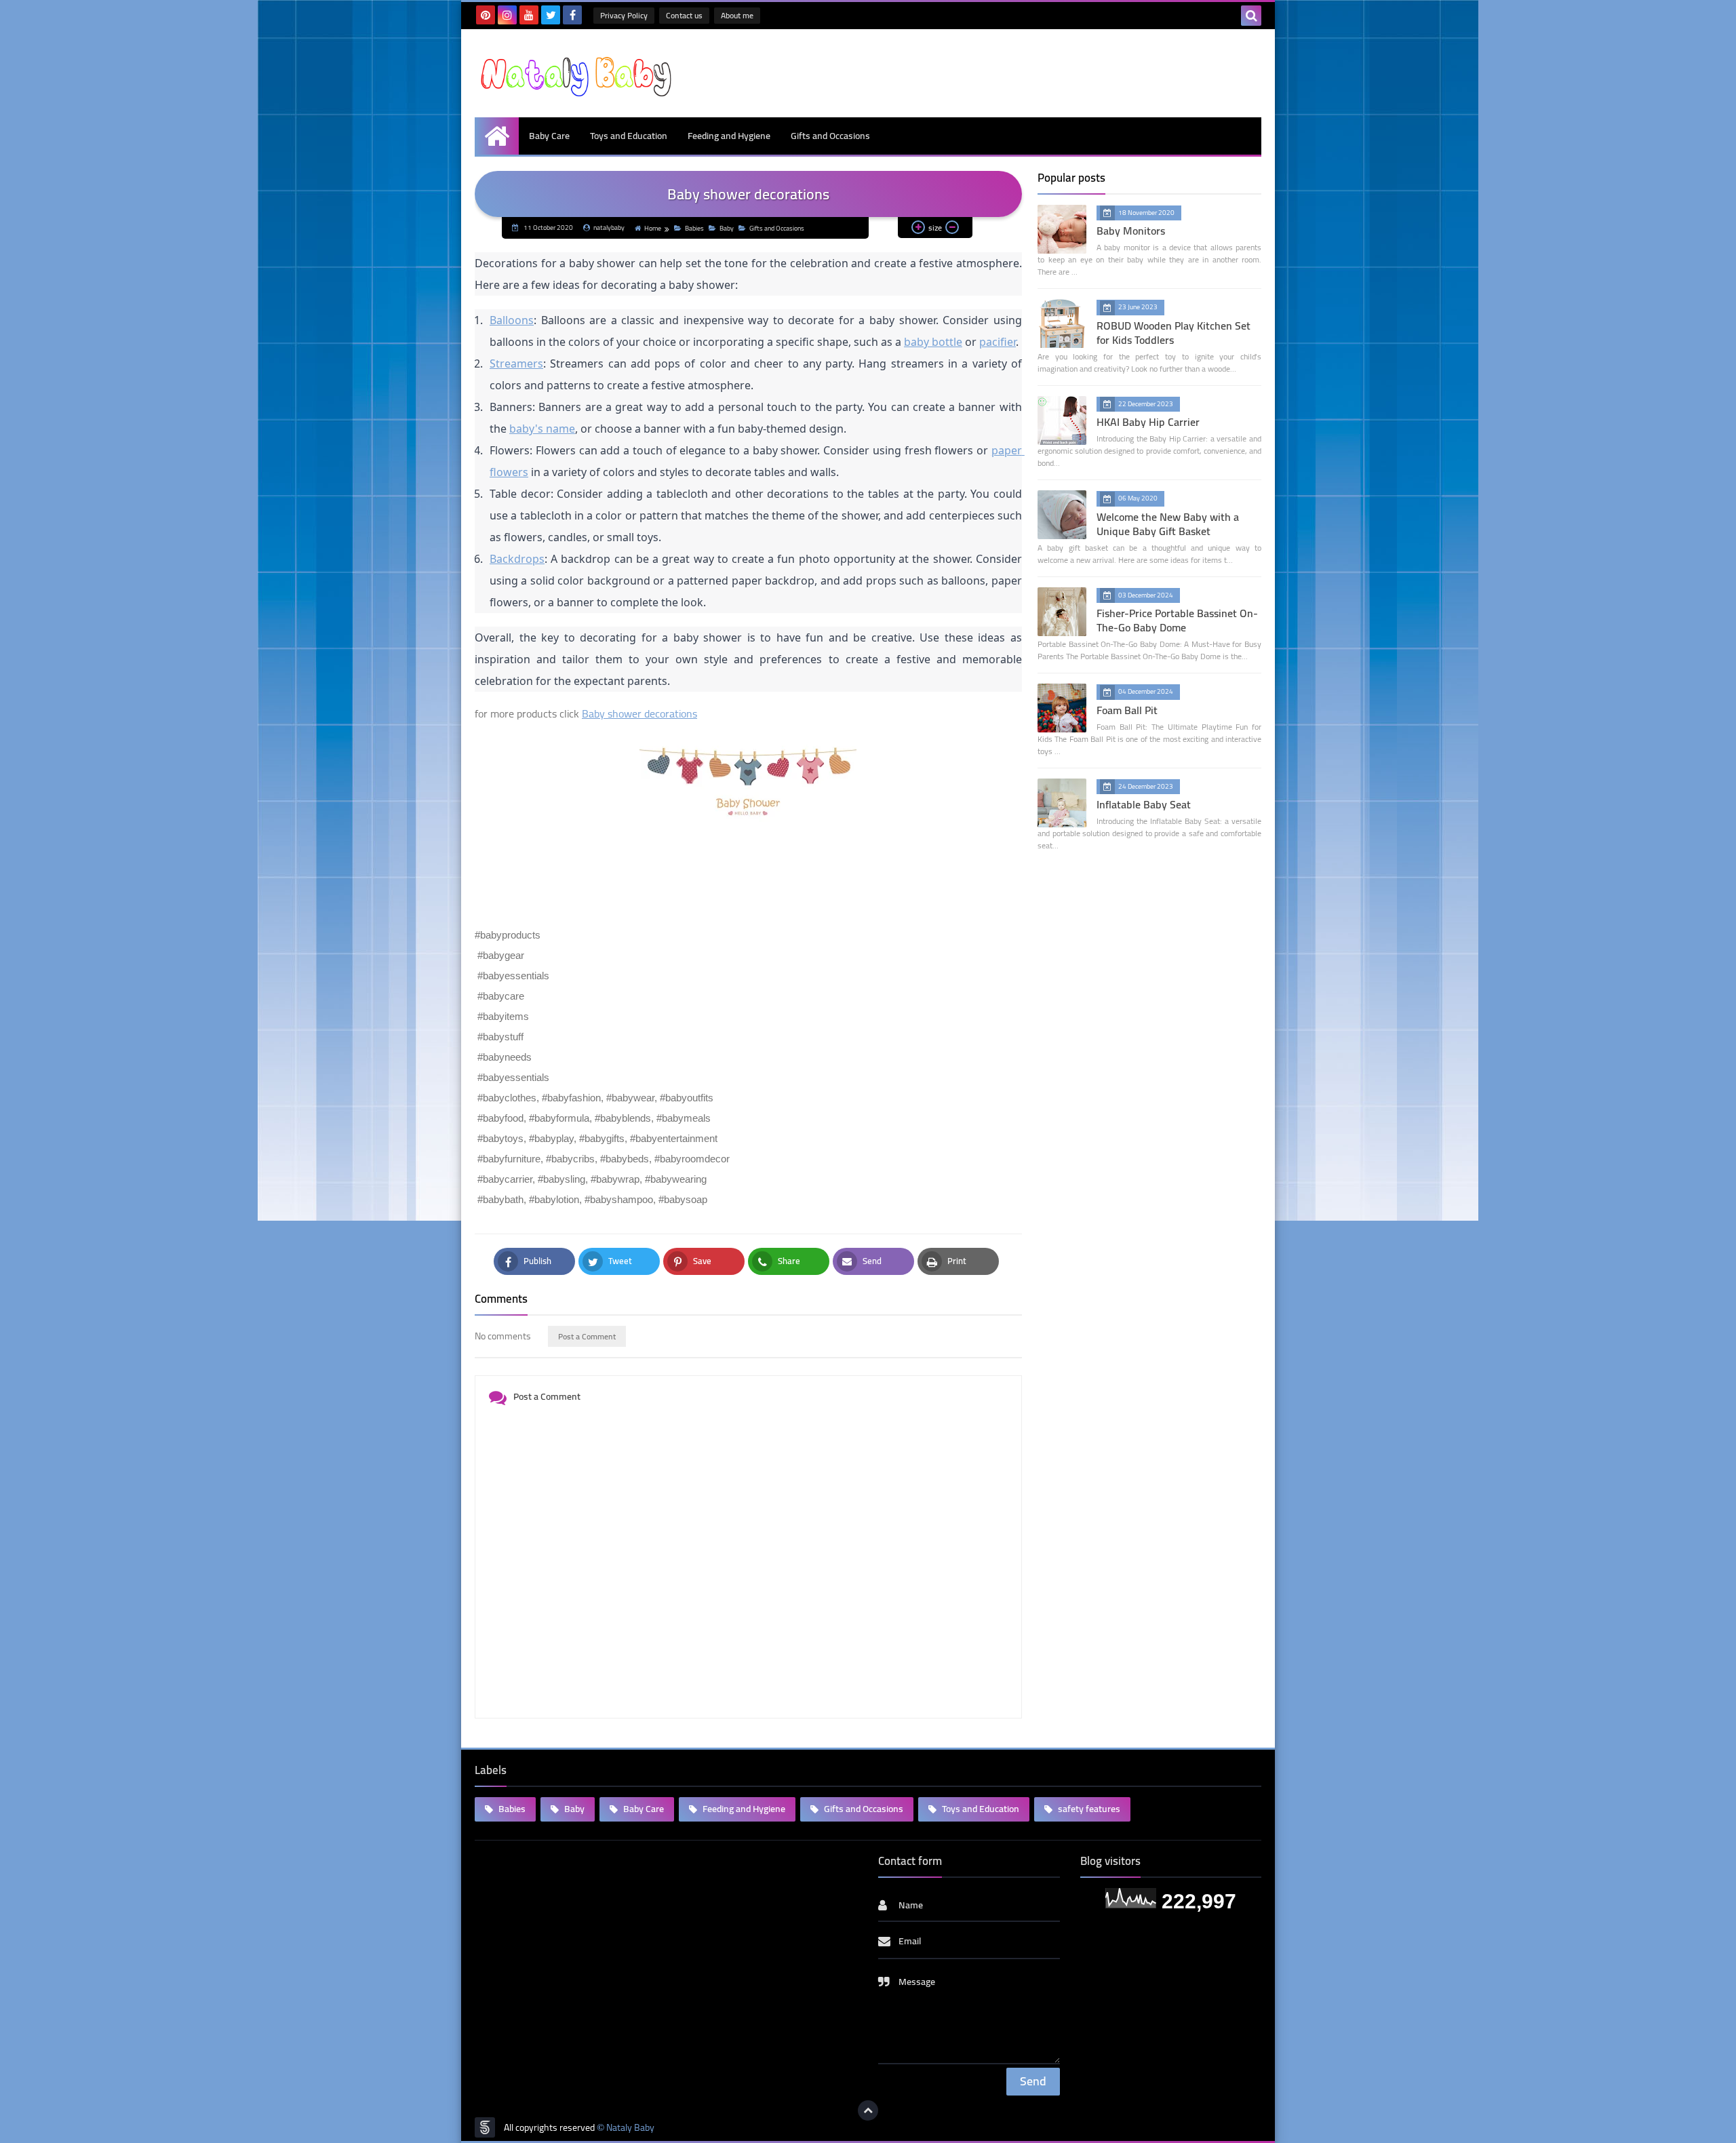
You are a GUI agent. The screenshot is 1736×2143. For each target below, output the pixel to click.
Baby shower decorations (639, 713)
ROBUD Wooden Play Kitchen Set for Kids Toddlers (1173, 333)
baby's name (542, 429)
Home (653, 228)
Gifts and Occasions (830, 136)
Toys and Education (629, 136)
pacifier (998, 342)
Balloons (512, 320)
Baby (727, 228)
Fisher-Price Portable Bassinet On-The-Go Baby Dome (1177, 620)
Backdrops (517, 559)
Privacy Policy (624, 15)
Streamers (516, 363)
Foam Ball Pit (1127, 710)
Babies (694, 228)
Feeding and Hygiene (729, 136)
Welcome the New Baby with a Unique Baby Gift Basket (1168, 524)
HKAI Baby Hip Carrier (1148, 422)
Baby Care (549, 136)
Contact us (684, 15)
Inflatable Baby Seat (1144, 804)
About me (737, 15)
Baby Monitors (1131, 231)
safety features (1088, 1809)
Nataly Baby (630, 2128)
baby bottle (933, 342)
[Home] (497, 136)
